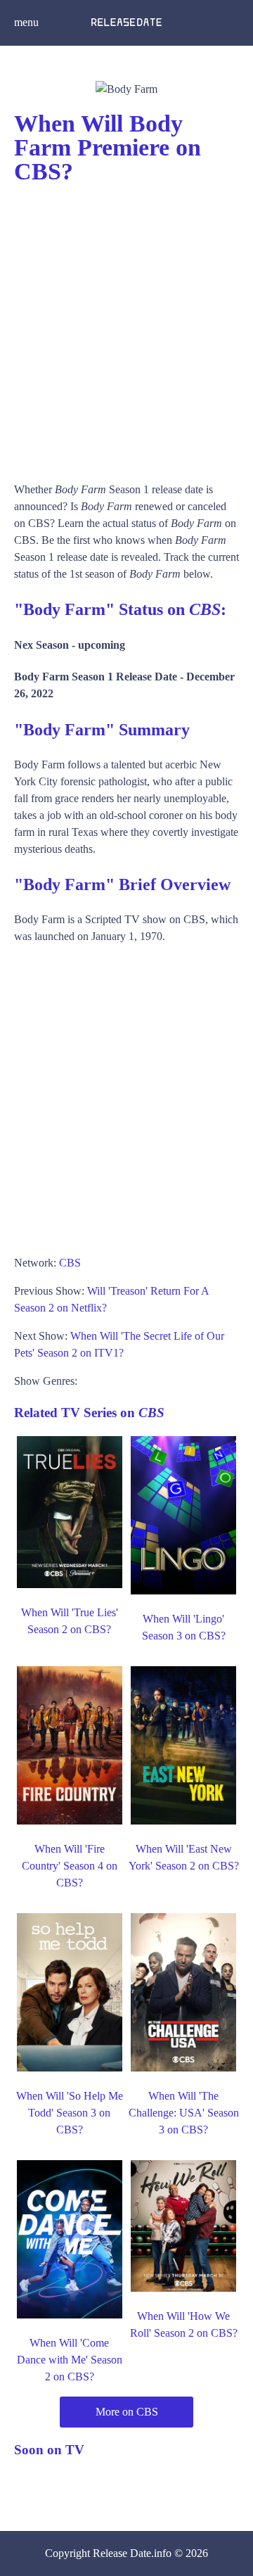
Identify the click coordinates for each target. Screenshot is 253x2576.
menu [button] (26, 22)
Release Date (122, 2553)
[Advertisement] (126, 326)
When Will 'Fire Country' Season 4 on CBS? (70, 1866)
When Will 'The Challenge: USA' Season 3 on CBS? (184, 2113)
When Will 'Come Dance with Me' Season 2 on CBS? (70, 2360)
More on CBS (127, 2412)
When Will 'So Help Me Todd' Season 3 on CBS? (70, 2113)
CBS (70, 1263)
